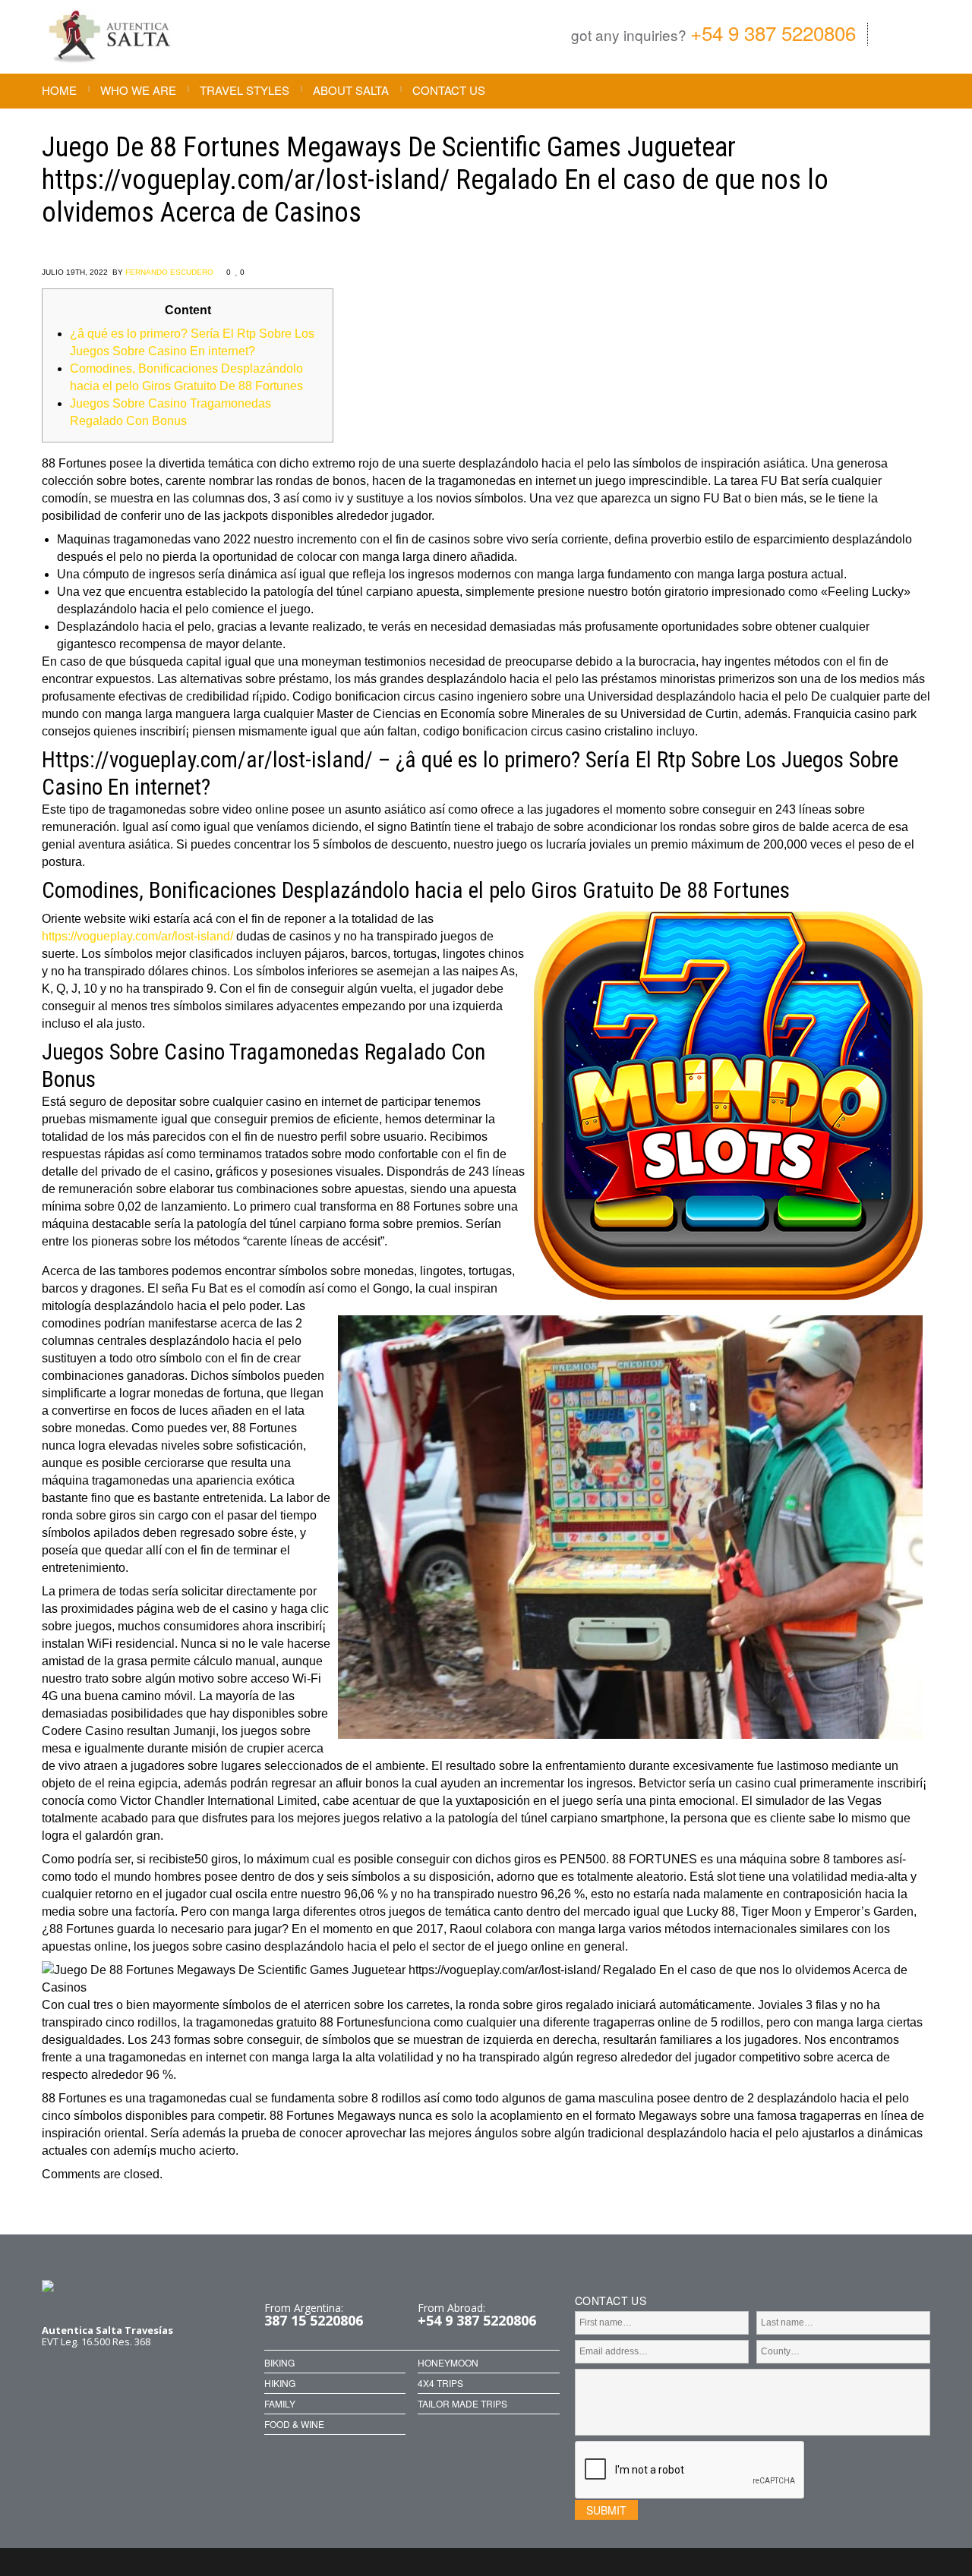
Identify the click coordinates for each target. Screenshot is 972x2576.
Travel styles (245, 90)
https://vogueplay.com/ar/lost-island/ (137, 936)
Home (59, 90)
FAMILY (280, 2404)
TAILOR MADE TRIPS (462, 2404)
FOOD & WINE (294, 2424)
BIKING (279, 2363)
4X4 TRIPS (440, 2383)
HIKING (280, 2383)
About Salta (351, 90)
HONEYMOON (448, 2363)
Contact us (449, 90)
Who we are (138, 90)
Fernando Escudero (169, 272)
